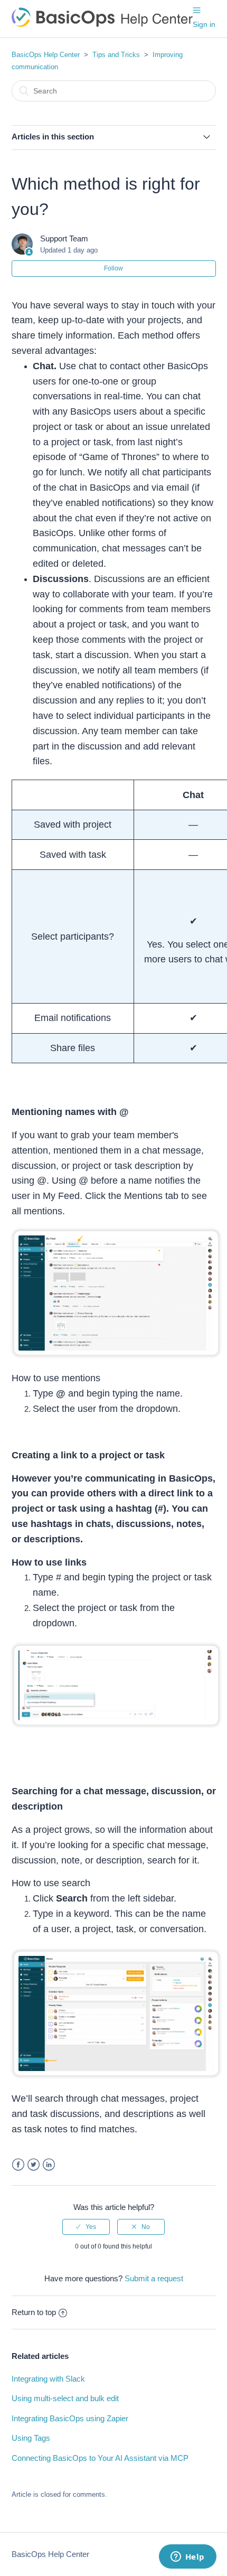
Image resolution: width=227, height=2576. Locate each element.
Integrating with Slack (48, 2379)
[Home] (102, 24)
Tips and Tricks (116, 55)
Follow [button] (113, 268)
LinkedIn (49, 2165)
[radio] (86, 2227)
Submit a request (154, 2278)
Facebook (18, 2165)
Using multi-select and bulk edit (65, 2398)
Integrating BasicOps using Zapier (70, 2418)
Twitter (34, 2165)
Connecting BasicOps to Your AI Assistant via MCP (100, 2458)
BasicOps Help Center (46, 55)
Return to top (34, 2312)
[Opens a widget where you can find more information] (187, 2558)
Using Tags (31, 2438)
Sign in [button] (204, 24)
